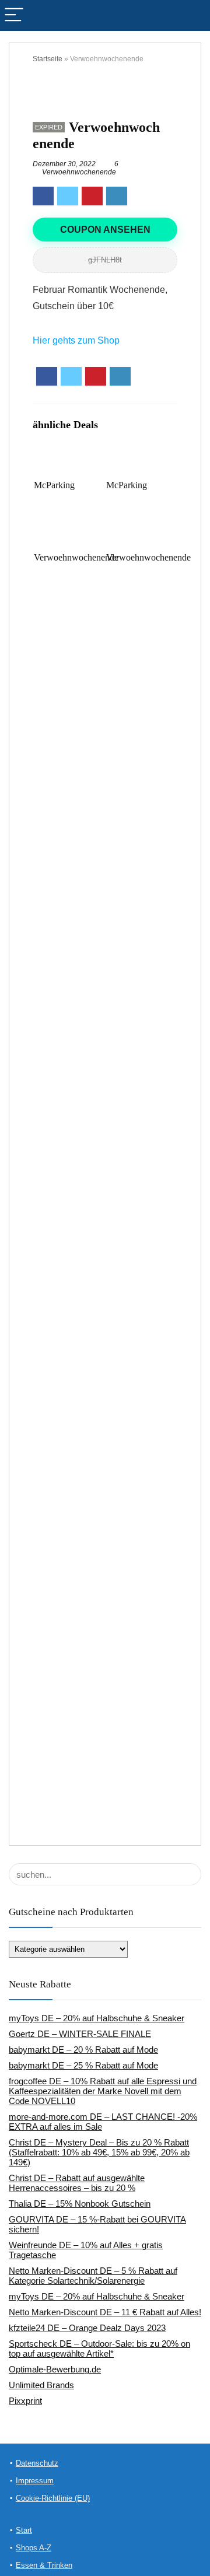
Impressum (35, 2481)
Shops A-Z (34, 2548)
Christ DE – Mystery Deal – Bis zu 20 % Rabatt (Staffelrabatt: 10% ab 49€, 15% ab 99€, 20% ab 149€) (99, 2152)
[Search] (192, 15)
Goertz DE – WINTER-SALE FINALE (80, 2034)
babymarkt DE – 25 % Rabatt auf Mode (83, 2065)
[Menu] (14, 15)
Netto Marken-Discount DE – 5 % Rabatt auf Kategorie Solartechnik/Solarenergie (93, 2276)
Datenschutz (37, 2463)
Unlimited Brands (41, 2385)
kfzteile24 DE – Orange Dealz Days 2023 (87, 2328)
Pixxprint (25, 2401)
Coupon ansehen (105, 230)
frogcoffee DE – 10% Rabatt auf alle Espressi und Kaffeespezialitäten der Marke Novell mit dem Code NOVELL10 (103, 2091)
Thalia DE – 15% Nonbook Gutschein (80, 2204)
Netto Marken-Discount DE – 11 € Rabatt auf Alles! (105, 2312)
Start (24, 2530)
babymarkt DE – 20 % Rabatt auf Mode (83, 2050)
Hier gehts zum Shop (76, 340)
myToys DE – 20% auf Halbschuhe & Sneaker (97, 2018)
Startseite (48, 59)
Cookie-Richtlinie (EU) (53, 2498)
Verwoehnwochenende (79, 172)
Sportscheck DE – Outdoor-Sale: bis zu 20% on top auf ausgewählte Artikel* (99, 2348)
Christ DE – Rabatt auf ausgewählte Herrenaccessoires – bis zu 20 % (77, 2183)
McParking (54, 485)
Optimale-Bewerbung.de (55, 2369)
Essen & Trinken (44, 2565)
